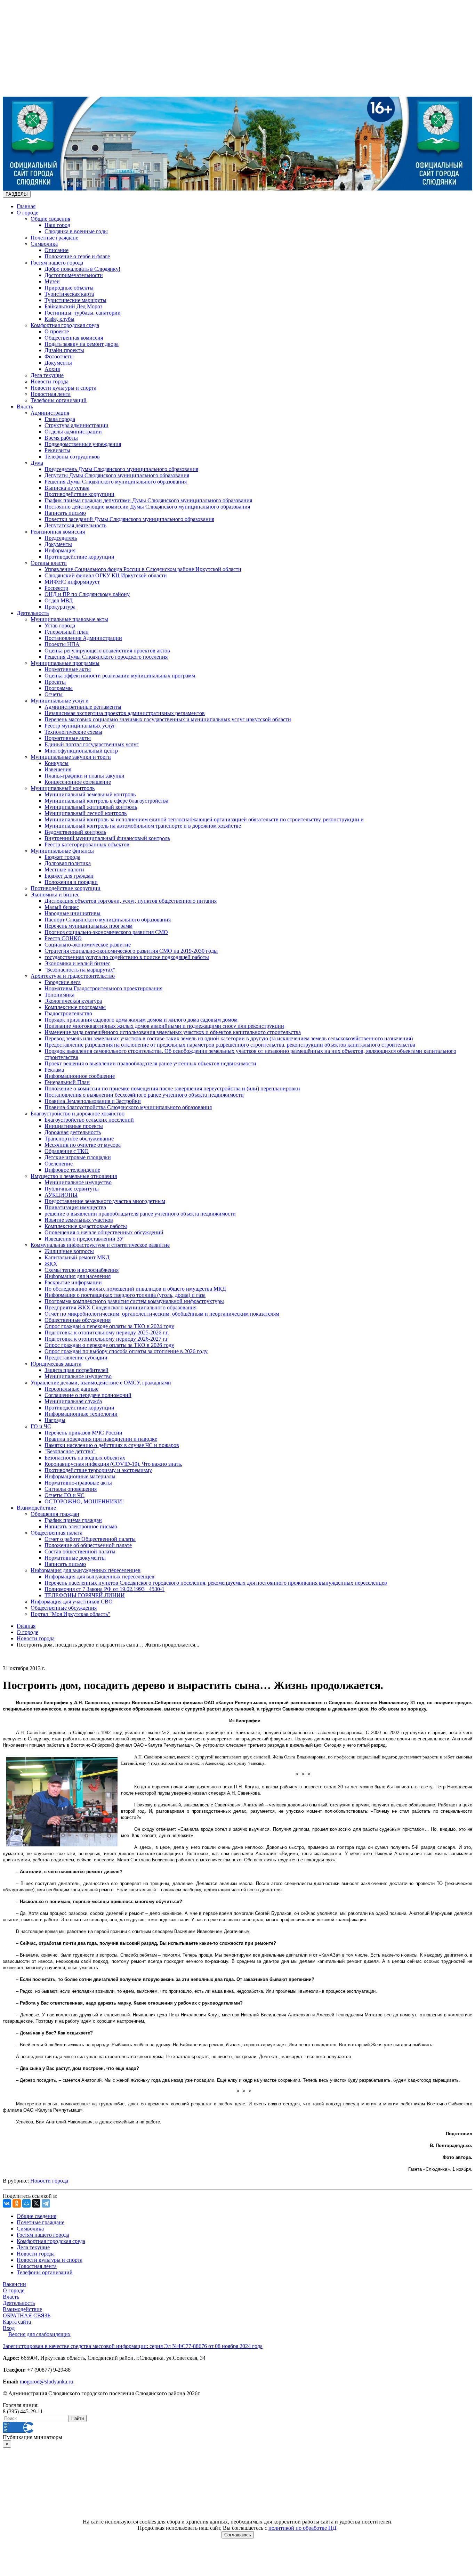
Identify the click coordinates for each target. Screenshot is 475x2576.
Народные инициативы (73, 913)
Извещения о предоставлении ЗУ (84, 1239)
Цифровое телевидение (72, 1170)
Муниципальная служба (73, 1401)
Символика (44, 244)
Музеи (52, 281)
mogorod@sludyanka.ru (46, 2382)
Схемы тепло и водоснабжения (82, 1270)
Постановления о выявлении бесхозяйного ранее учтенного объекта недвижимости (144, 1095)
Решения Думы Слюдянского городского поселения (106, 657)
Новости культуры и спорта (63, 388)
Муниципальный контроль (63, 788)
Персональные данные (71, 1389)
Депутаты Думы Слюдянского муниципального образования (117, 475)
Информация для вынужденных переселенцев (86, 1570)
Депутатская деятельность (75, 525)
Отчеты (54, 694)
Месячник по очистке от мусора (83, 1145)
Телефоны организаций (59, 400)
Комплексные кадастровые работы (86, 1226)
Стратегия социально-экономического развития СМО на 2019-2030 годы (131, 951)
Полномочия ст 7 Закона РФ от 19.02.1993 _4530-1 (104, 1589)
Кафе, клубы (59, 319)
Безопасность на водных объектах (85, 1458)
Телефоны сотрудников (72, 457)
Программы (59, 688)
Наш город (57, 225)
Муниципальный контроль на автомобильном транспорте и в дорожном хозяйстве (143, 826)
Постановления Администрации (83, 638)
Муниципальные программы (65, 663)
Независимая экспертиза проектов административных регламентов (125, 713)
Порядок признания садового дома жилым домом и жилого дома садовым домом (141, 1020)
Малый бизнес (62, 907)
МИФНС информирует (72, 582)
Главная (26, 206)
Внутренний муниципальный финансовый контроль (107, 838)
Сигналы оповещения (71, 1489)
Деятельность (33, 613)
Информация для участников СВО (72, 1602)
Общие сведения (50, 219)
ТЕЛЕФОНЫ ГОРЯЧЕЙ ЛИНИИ (85, 1595)
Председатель (61, 538)
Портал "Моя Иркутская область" (70, 1614)
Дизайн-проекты (64, 350)
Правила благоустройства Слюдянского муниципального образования (128, 1107)
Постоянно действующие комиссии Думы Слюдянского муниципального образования (147, 507)
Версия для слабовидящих (39, 2334)
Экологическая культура (73, 1001)
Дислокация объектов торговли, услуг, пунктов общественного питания (131, 901)
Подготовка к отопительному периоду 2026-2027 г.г (106, 1339)
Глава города (60, 419)
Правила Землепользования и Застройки (93, 1101)
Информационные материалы (80, 1476)
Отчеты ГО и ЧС (65, 1495)
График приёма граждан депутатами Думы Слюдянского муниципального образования (148, 500)
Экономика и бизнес (55, 895)
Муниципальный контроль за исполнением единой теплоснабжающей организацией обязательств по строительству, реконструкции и (204, 819)
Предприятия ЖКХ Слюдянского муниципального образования (120, 1307)
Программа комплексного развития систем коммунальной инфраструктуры (134, 1301)
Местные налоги (64, 869)
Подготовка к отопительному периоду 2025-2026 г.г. (107, 1332)
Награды (55, 1420)
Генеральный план (67, 632)
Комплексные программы (75, 1007)
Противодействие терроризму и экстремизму (98, 1470)
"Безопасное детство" (70, 1451)
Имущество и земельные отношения (74, 1176)
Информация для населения (78, 1276)
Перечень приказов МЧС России (83, 1433)
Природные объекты (69, 288)
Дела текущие (47, 375)
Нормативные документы (75, 1558)
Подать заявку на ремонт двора (82, 344)
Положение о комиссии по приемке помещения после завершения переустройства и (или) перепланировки (172, 1088)
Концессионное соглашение (78, 782)
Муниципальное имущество (78, 1182)
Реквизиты (57, 450)
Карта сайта (17, 2322)
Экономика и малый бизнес (77, 963)
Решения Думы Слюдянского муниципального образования (116, 482)
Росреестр (56, 588)
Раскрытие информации (73, 1282)
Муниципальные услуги (60, 701)
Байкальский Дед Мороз (73, 306)
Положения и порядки (71, 882)
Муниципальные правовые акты (69, 619)
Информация (60, 550)
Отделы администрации (73, 432)
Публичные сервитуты (72, 1189)
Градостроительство (68, 1013)
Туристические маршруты (75, 300)
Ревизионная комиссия (58, 532)
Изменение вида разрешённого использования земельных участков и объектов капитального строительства (173, 1032)
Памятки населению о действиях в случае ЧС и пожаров (112, 1445)
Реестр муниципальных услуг (80, 726)
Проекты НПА (62, 644)
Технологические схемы (73, 732)
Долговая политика (68, 863)
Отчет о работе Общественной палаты (90, 1539)
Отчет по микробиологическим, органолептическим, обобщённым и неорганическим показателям (162, 1314)
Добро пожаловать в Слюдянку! (82, 269)
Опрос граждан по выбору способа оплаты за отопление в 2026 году (126, 1351)
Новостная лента (51, 394)
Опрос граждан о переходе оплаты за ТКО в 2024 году (109, 1326)
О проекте (57, 331)
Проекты (55, 682)
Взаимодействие (36, 1508)
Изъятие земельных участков (79, 1220)
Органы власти (49, 563)
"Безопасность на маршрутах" (80, 970)
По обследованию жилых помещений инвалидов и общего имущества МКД (135, 1289)
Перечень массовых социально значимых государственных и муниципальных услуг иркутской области (168, 719)
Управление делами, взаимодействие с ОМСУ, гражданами (101, 1383)
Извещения (58, 769)
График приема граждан (73, 1520)
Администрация (50, 413)
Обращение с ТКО (67, 1151)
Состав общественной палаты (80, 1551)
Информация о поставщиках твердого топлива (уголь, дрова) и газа (125, 1295)
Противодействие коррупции (79, 494)
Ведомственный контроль (75, 832)
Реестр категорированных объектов (87, 844)
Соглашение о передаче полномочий (88, 1395)
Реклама (54, 1070)
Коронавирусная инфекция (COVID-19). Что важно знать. (113, 1464)
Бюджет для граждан (69, 876)
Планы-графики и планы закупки (84, 776)
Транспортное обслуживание (79, 1139)
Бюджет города (62, 857)
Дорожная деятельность (73, 1132)
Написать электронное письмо (81, 1526)
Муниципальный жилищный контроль (91, 807)
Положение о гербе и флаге (77, 256)
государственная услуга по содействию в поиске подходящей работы (127, 957)
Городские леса (63, 982)
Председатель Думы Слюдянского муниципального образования (121, 469)
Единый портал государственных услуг (92, 744)
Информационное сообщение (80, 1076)
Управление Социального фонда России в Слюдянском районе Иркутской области (143, 569)
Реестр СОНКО (63, 938)
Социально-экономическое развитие (88, 945)
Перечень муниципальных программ (88, 926)
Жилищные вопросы (69, 1251)
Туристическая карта (69, 294)
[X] (36, 2203)
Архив (52, 369)
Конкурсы (57, 763)
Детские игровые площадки (78, 1157)
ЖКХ (51, 1264)
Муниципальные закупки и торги (71, 757)
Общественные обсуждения (78, 1320)
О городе (27, 213)
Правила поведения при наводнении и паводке (101, 1439)
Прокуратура (60, 607)
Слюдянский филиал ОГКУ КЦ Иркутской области (106, 575)
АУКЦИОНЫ (61, 1195)
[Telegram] (46, 2203)
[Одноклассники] (17, 2203)
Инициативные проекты (74, 1126)
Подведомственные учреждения (83, 444)
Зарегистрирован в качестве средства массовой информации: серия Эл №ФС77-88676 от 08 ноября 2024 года (133, 2346)
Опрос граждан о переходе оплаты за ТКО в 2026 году (109, 1345)
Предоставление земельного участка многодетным (105, 1201)
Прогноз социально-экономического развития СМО (106, 932)
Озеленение (59, 1164)
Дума (37, 463)
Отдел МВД (59, 600)
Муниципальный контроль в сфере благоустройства (106, 801)
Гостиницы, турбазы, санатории (83, 313)
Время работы (61, 438)
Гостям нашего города (57, 263)
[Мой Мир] (26, 2203)
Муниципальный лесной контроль (86, 813)
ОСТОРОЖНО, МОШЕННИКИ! (84, 1501)
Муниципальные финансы (62, 851)
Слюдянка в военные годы (76, 231)
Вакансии (14, 2284)
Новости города (50, 381)
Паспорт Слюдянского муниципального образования (108, 920)
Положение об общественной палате (88, 1545)
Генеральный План (67, 1082)
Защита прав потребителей (77, 1370)
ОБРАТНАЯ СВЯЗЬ (27, 2315)
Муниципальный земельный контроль (90, 794)
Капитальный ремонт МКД (77, 1257)
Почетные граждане (54, 238)
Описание (57, 250)
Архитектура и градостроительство (73, 976)
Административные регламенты (83, 707)
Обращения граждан (55, 1514)
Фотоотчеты (59, 356)
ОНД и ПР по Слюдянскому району (87, 594)
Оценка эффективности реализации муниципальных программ (120, 676)
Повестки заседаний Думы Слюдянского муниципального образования (129, 519)
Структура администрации (77, 425)
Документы (58, 363)
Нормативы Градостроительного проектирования (103, 988)
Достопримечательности (74, 275)
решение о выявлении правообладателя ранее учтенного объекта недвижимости (140, 1214)
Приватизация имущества (75, 1207)
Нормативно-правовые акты (78, 1483)
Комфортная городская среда (65, 325)
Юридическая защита (56, 1364)
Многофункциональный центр (81, 751)
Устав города (60, 625)
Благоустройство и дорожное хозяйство (78, 1114)
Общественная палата (57, 1533)
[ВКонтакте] (7, 2203)
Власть (25, 407)
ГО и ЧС (41, 1426)
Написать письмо (65, 513)
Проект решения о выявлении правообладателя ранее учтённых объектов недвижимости (150, 1063)
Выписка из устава (67, 488)
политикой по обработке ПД (302, 2528)
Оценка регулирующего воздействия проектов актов (107, 651)
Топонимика (59, 995)
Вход (9, 2328)
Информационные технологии (81, 1414)
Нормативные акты (68, 669)
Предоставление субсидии (76, 1358)
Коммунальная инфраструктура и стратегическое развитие (100, 1245)
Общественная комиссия (74, 338)
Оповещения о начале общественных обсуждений (104, 1232)
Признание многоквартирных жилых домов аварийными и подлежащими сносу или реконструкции (164, 1026)
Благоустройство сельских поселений (89, 1120)
